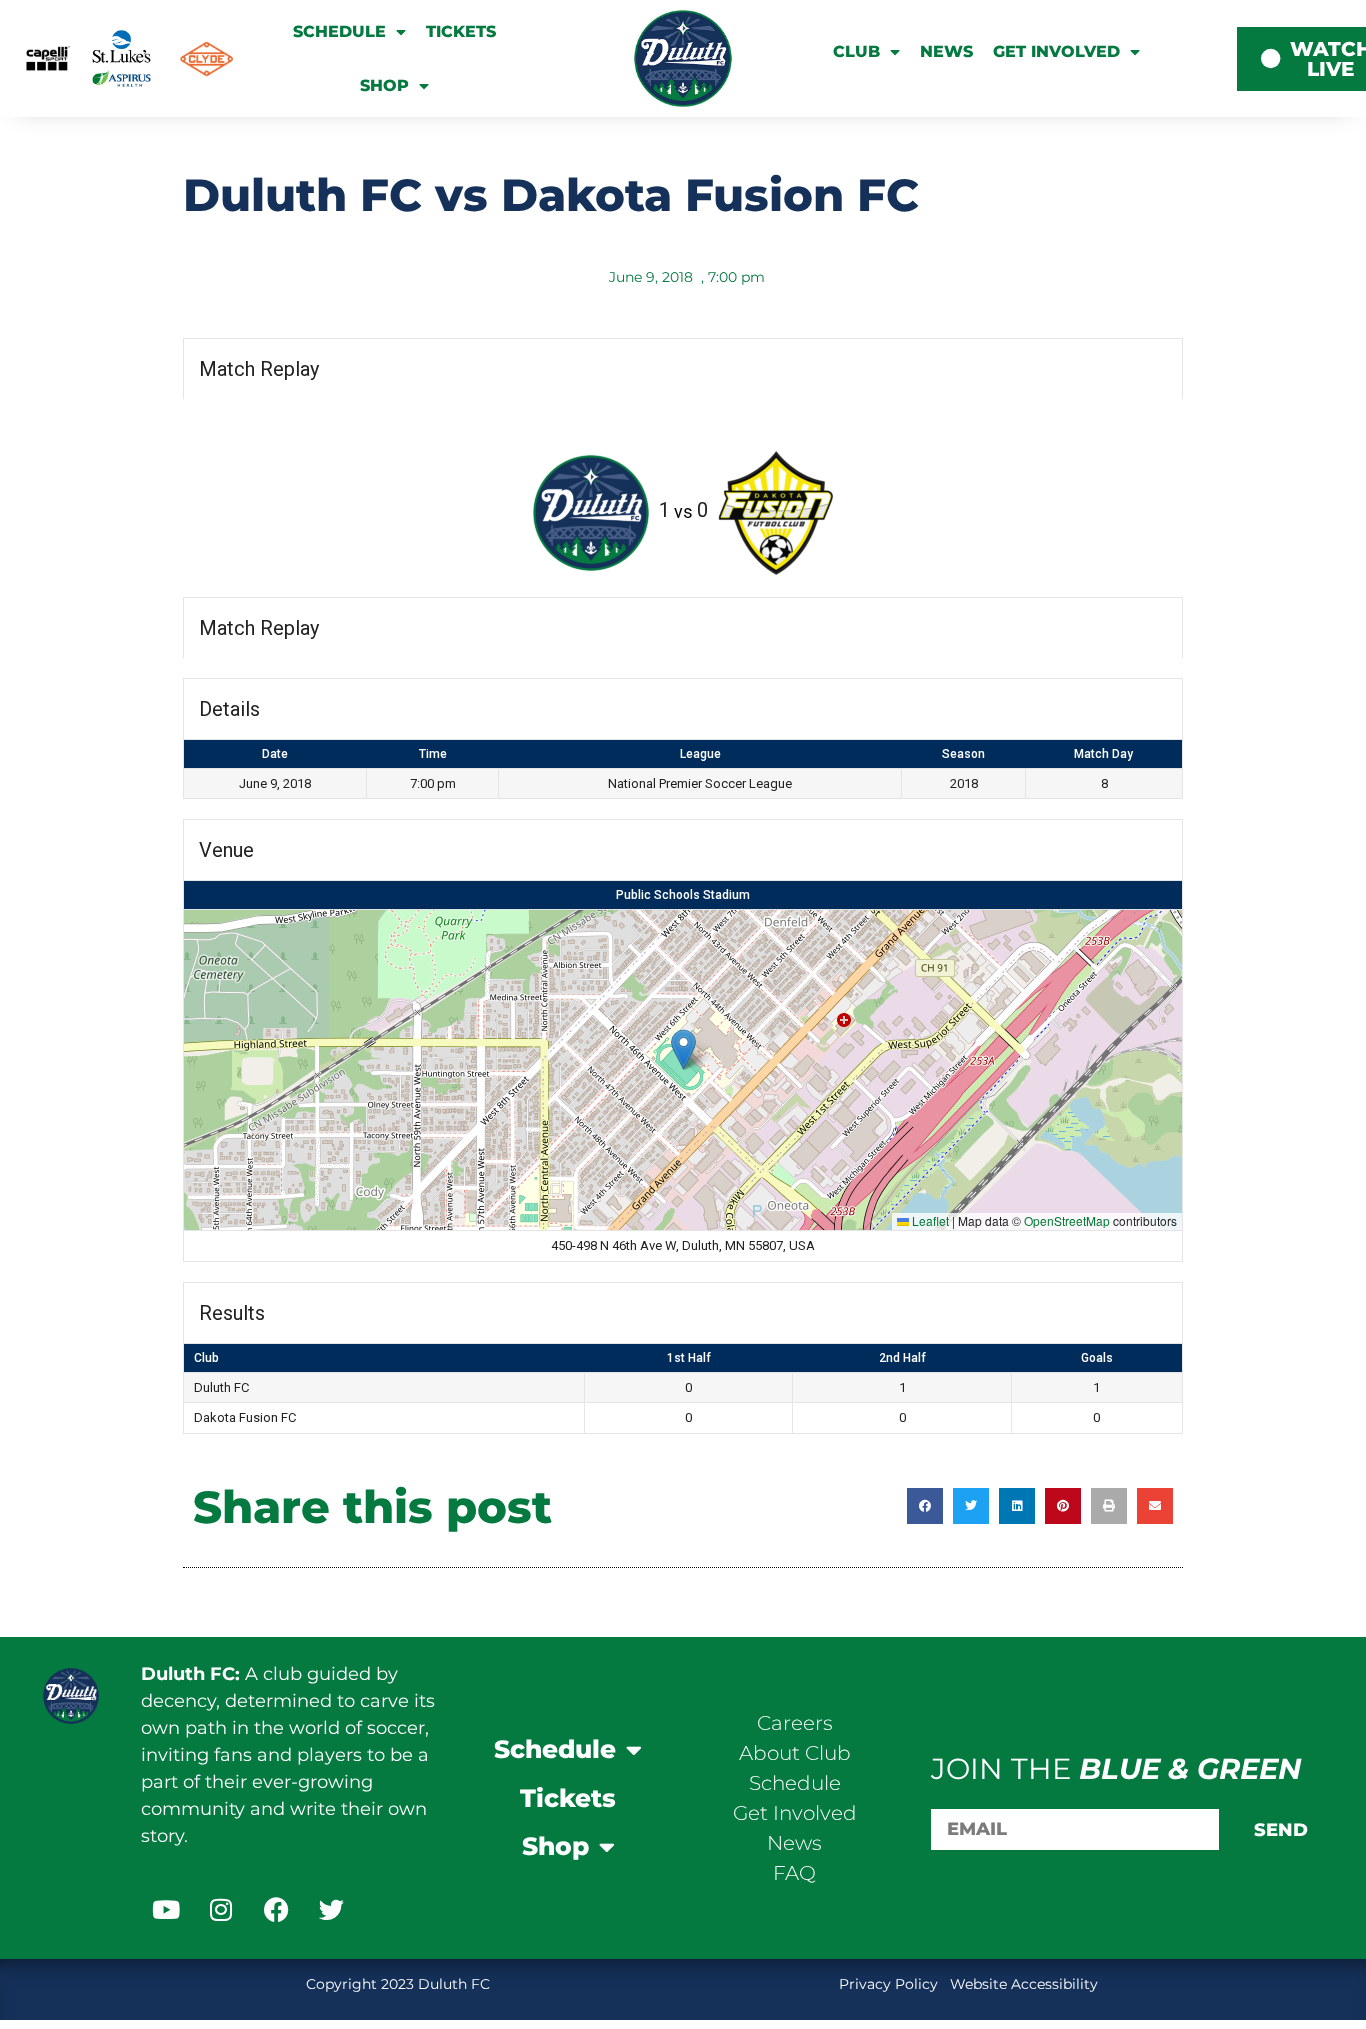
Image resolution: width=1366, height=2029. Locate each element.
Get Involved (1056, 51)
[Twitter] (331, 1909)
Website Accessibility (1024, 1984)
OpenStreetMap (1067, 1220)
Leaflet (929, 1220)
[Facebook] (276, 1909)
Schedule (339, 31)
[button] (683, 1049)
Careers (795, 1723)
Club (856, 51)
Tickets (461, 31)
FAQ (794, 1873)
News (946, 51)
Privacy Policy (890, 1984)
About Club (795, 1753)
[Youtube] (166, 1909)
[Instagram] (221, 1909)
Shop (384, 85)
